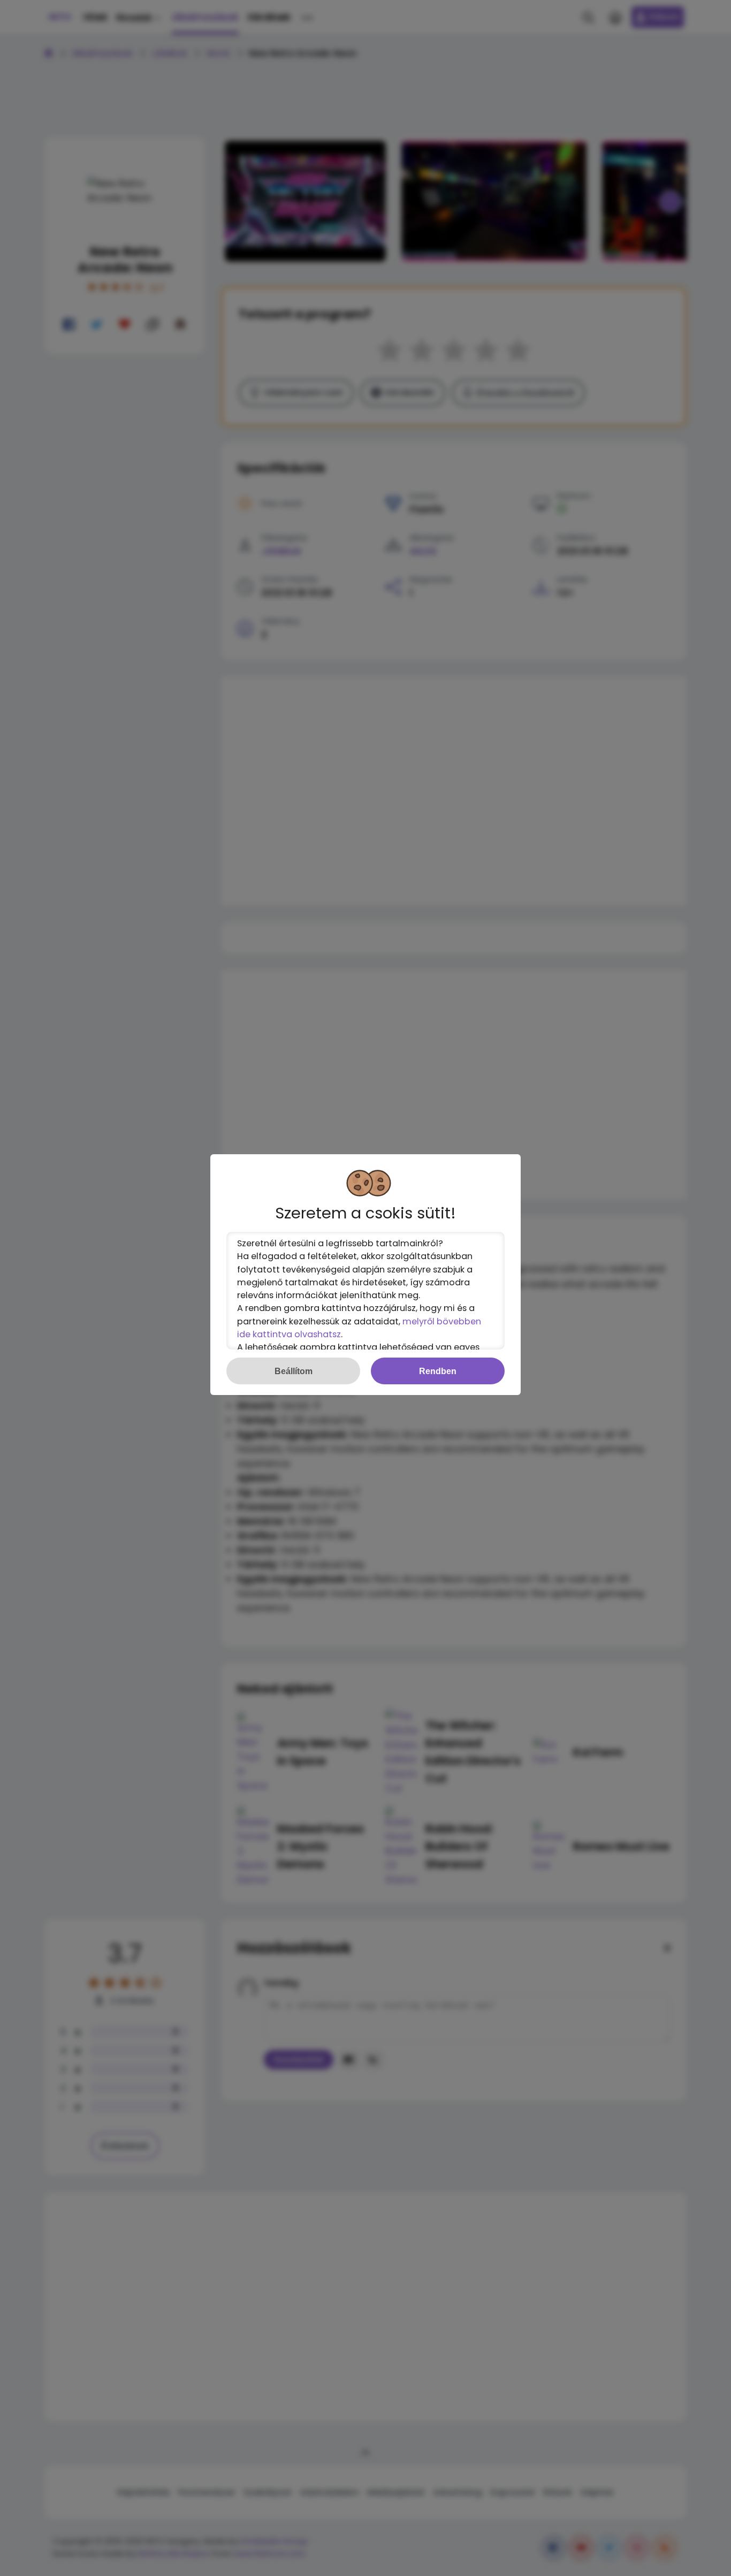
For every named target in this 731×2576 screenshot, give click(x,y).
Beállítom (294, 1371)
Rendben (438, 1371)
